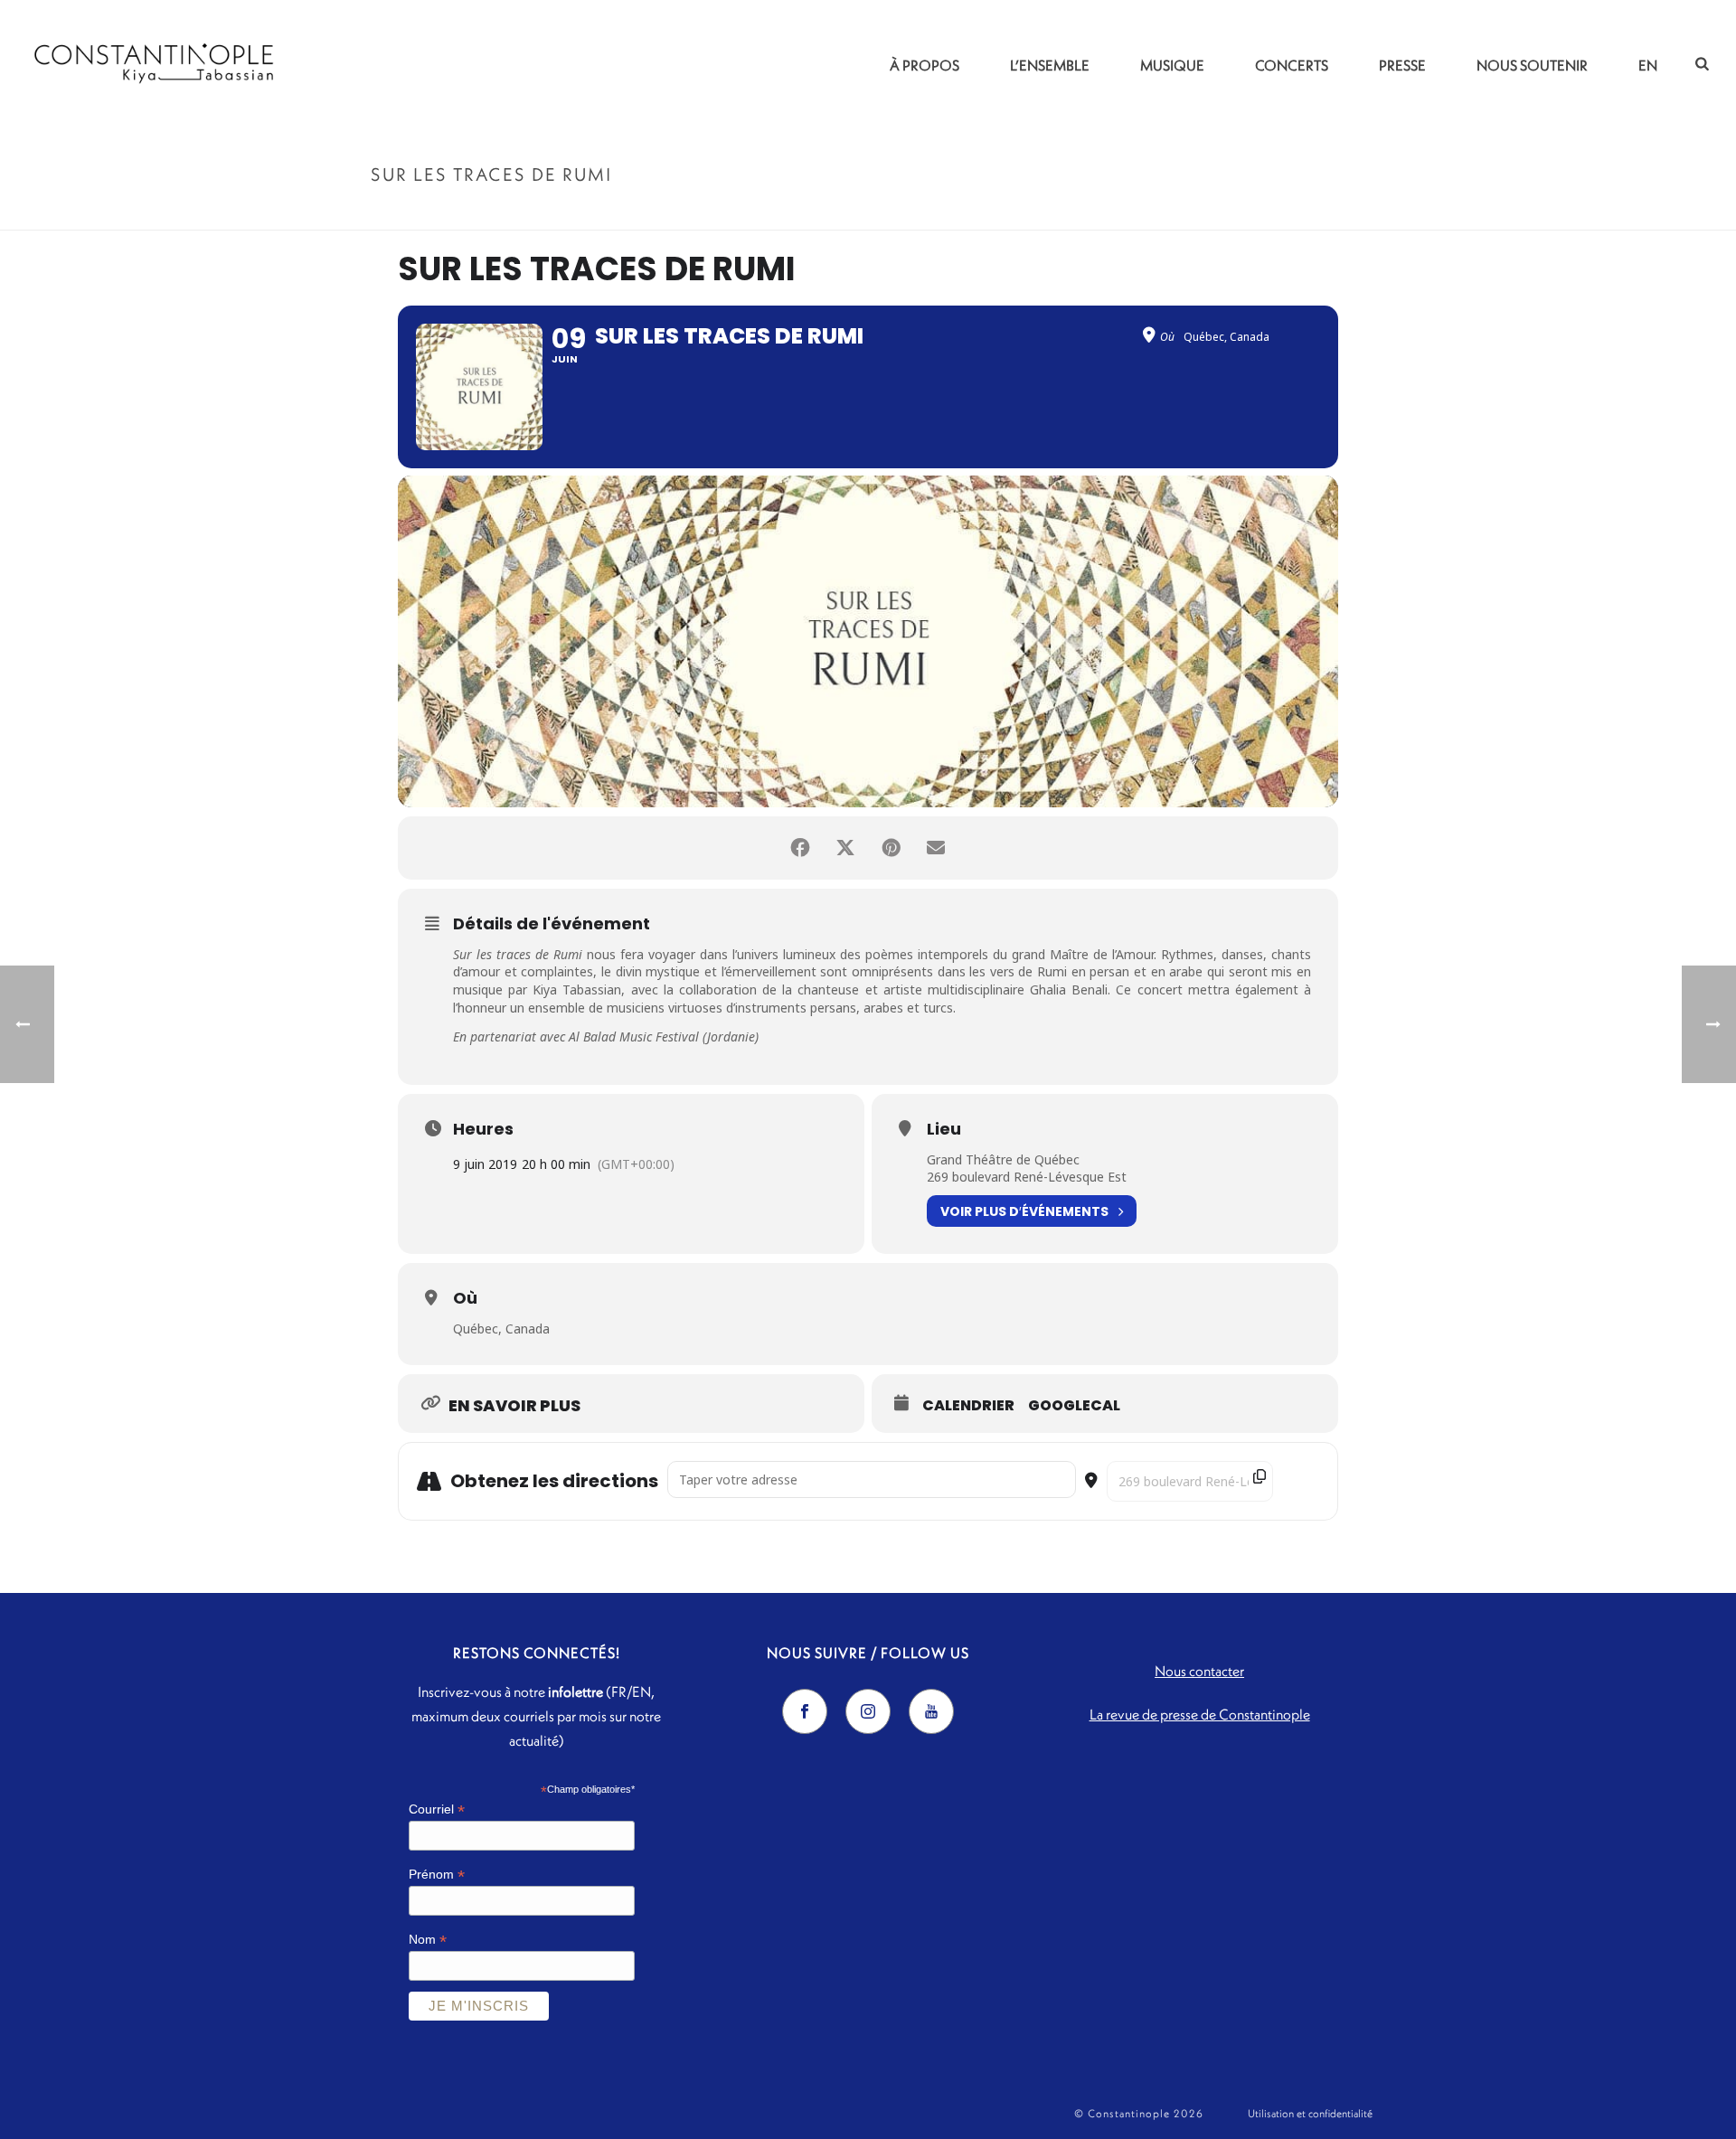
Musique (1172, 65)
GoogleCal (1074, 1406)
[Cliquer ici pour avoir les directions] (1301, 1481)
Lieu (944, 1129)
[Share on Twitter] (845, 848)
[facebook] (805, 1711)
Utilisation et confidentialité (1310, 2113)
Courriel (437, 1809)
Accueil (1203, 213)
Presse (1402, 65)
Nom (428, 1940)
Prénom (437, 1875)
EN (1648, 65)
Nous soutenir (1532, 65)
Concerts (1292, 65)
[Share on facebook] (800, 848)
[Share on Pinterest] (891, 848)
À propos (925, 65)
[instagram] (868, 1711)
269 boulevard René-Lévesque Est (1027, 1177)
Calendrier (968, 1406)
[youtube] (931, 1711)
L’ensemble (1050, 65)
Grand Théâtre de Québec (1003, 1159)
